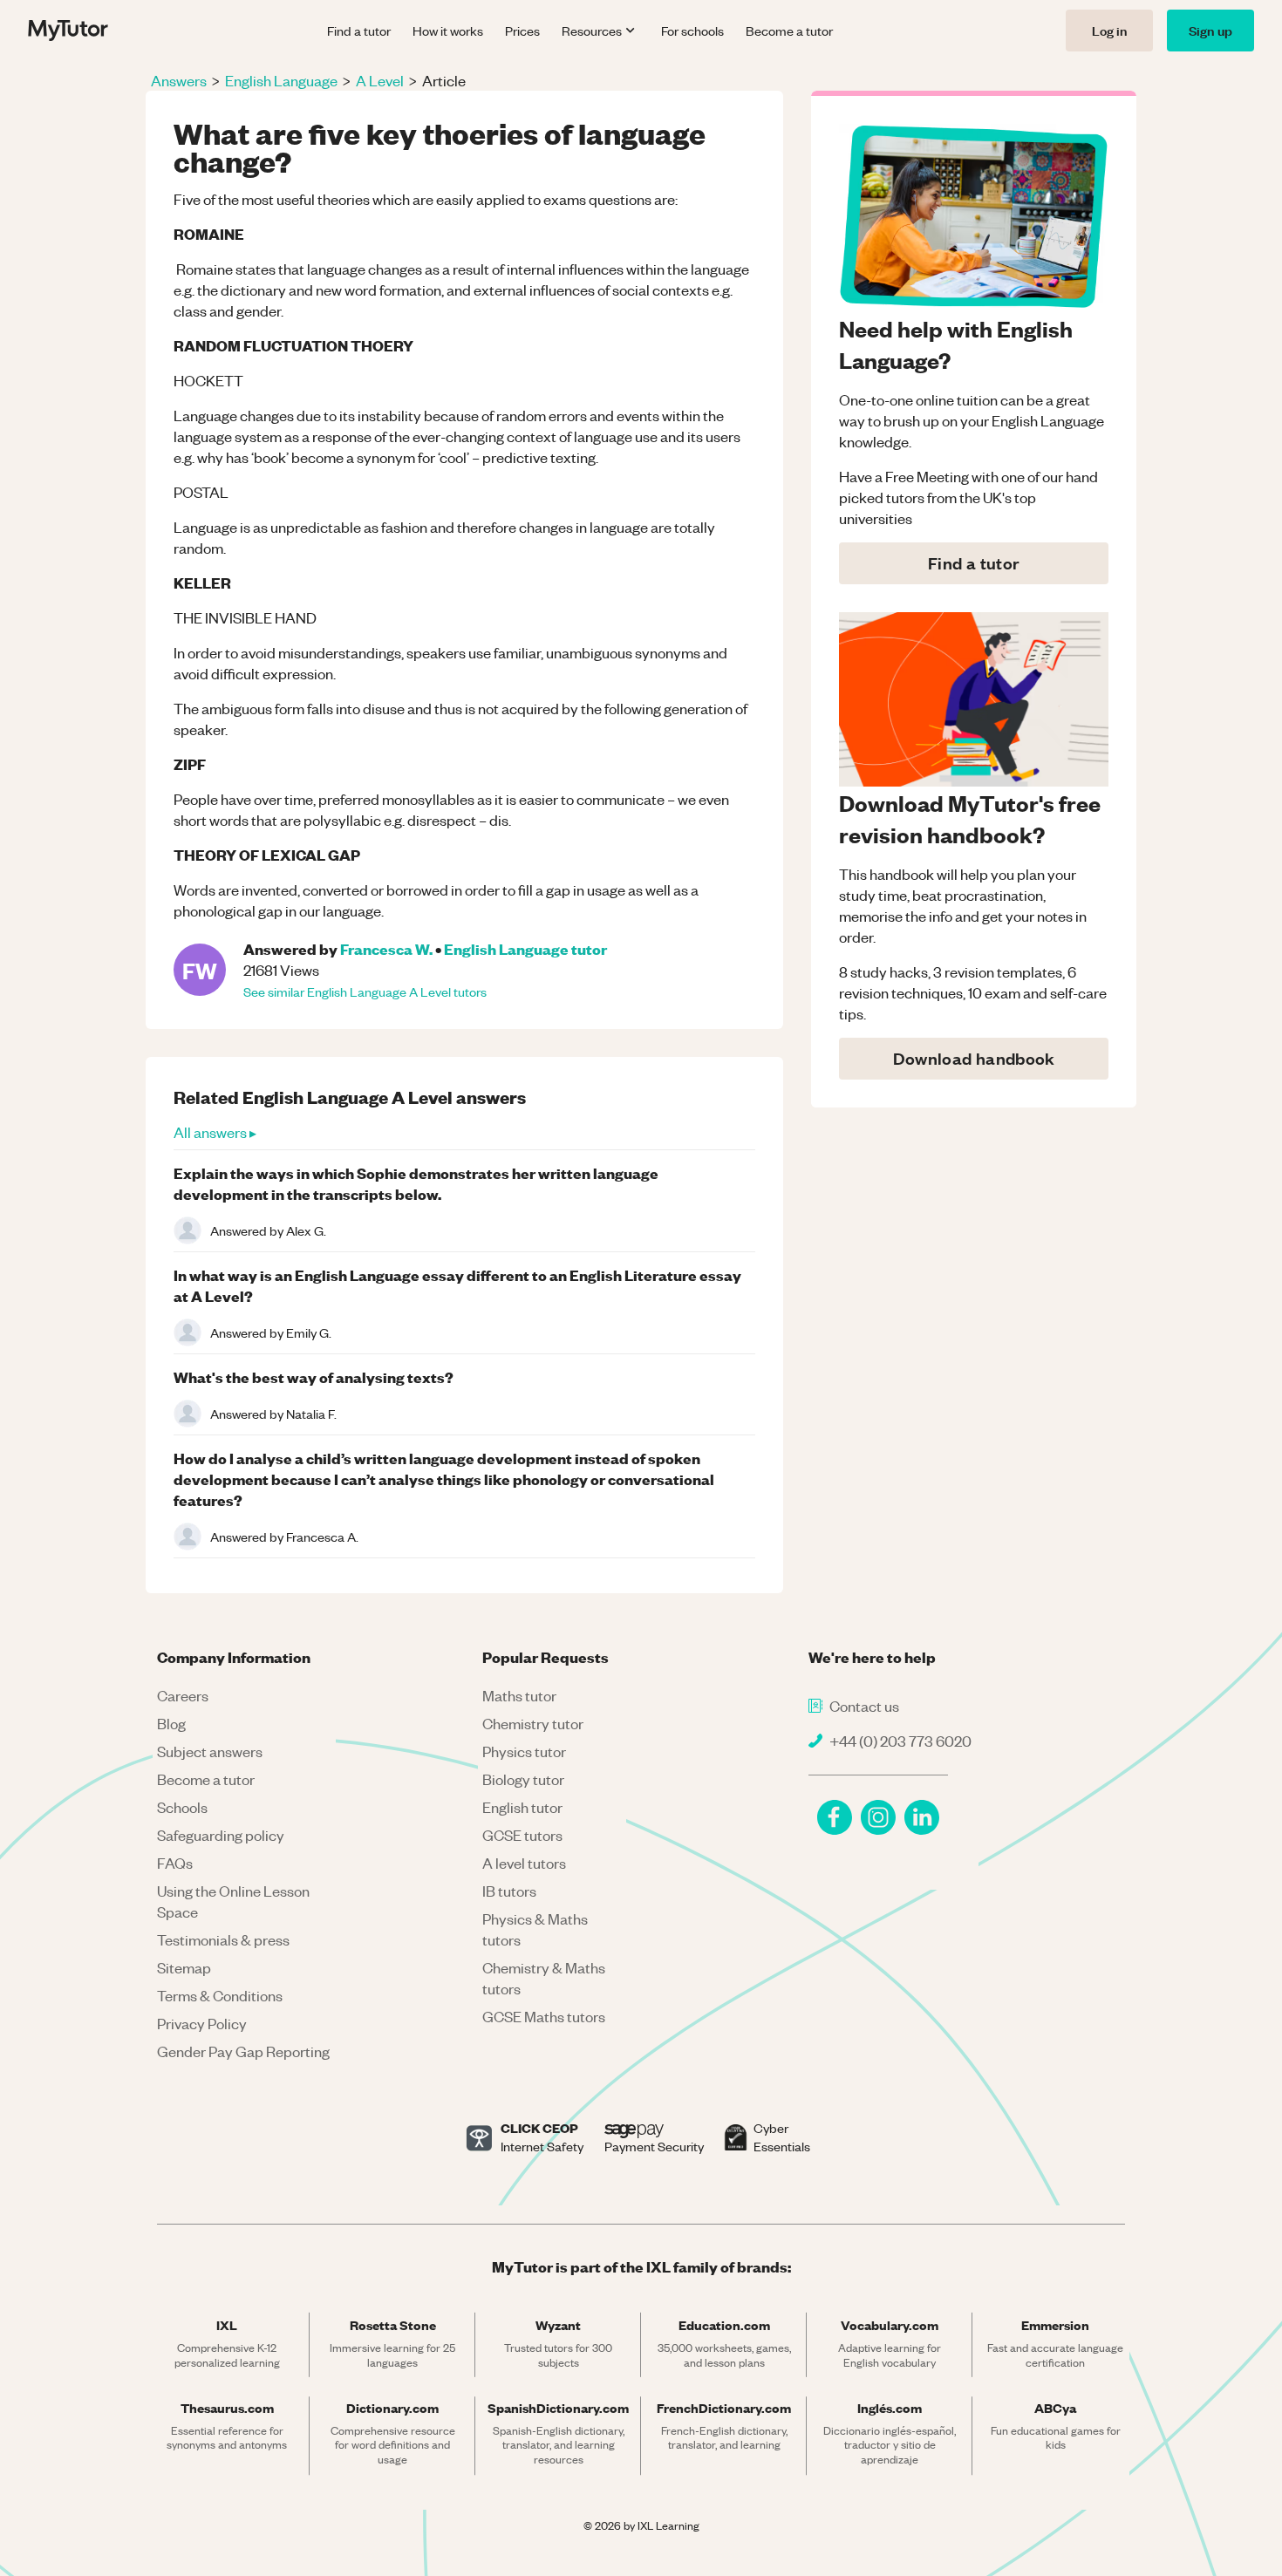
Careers (183, 1695)
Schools (182, 1807)
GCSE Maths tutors (544, 2016)
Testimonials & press (223, 1939)
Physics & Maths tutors (535, 1929)
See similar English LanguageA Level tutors (365, 992)
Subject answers (210, 1751)
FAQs (175, 1863)
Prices (522, 31)
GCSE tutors (522, 1835)
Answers (179, 80)
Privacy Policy (202, 2023)
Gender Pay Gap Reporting (243, 2051)
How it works (448, 31)
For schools (692, 31)
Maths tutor (519, 1695)
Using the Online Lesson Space (233, 1901)
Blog (171, 1723)
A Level (380, 80)
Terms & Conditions (220, 1995)
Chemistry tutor (533, 1723)
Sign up (1210, 30)
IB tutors (509, 1891)
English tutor (522, 1807)
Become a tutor (789, 31)
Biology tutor (523, 1779)
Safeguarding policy (221, 1835)
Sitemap (184, 1967)
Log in (1109, 30)
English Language (281, 80)
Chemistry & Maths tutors (544, 1978)
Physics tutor (524, 1751)
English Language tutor (525, 948)
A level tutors (524, 1863)
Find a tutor (359, 31)
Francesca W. (386, 948)
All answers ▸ (215, 1132)
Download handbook (974, 1058)
